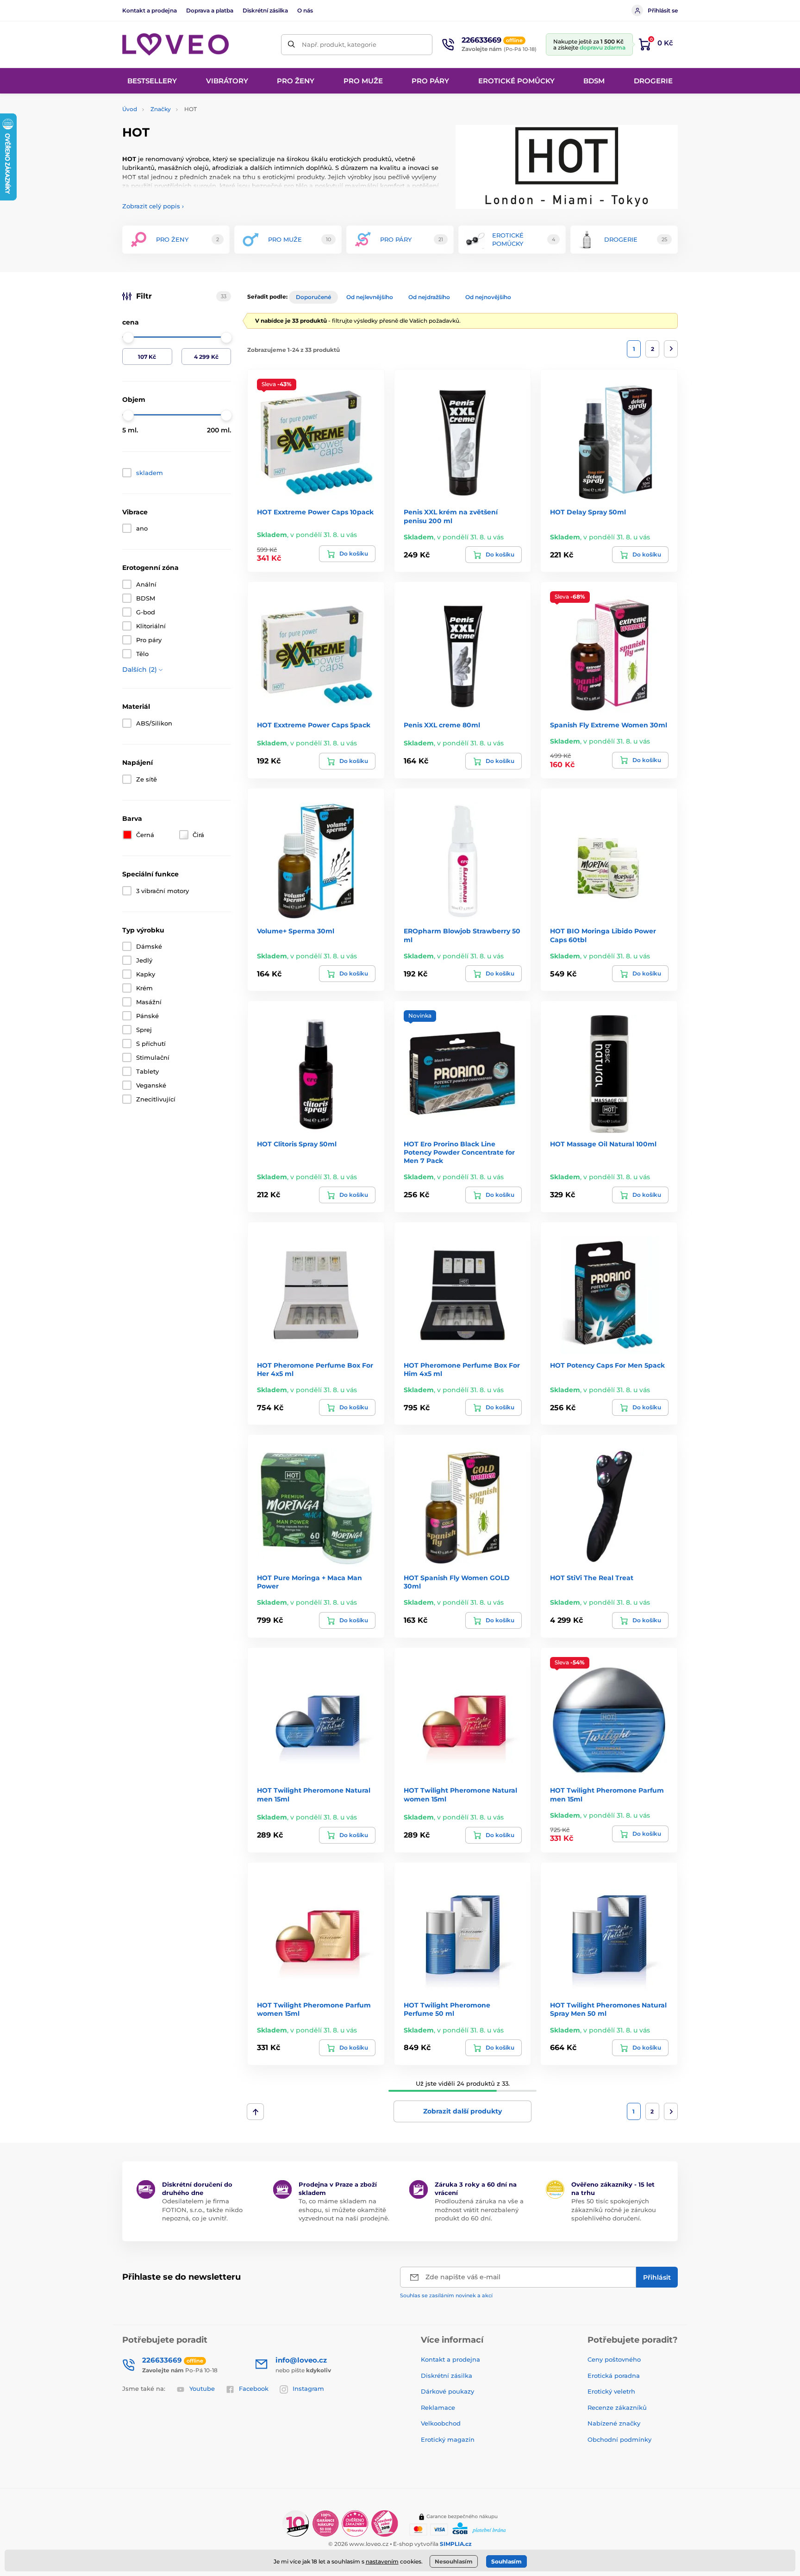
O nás (305, 10)
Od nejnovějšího (488, 297)
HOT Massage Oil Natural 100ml (603, 1144)
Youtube (202, 2388)
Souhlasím (506, 2561)
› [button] (153, 206)
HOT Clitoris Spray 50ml (297, 1144)
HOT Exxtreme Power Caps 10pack (315, 512)
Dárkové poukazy (447, 2391)
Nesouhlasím (454, 2561)
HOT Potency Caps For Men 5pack (607, 1365)
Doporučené (313, 297)
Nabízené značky (614, 2423)
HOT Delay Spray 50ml (588, 512)
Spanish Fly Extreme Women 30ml (609, 725)
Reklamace (438, 2407)
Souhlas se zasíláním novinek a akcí (446, 2295)
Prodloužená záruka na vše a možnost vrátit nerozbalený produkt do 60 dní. (479, 2209)
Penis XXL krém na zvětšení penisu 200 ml (451, 516)
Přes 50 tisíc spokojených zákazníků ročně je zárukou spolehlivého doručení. (614, 2209)
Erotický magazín (448, 2439)
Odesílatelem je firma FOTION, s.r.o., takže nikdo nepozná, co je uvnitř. (202, 2209)
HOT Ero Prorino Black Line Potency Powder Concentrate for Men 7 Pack (459, 1152)
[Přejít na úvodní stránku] (175, 45)
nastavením (382, 2561)
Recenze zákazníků (617, 2407)
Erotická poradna (614, 2376)
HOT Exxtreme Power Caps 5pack (314, 725)
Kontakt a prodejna (150, 10)
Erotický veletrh (611, 2391)
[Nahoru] (255, 2112)
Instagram (308, 2388)
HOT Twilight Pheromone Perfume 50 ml (447, 2009)
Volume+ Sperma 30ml (296, 931)
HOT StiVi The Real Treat (592, 1578)
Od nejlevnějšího (370, 297)
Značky (161, 109)
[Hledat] (291, 45)
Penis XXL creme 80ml (442, 725)
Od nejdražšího (429, 297)
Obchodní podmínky (619, 2439)
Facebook (254, 2388)
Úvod (130, 109)
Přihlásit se (663, 10)
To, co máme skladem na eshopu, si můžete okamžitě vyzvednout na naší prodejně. (344, 2209)
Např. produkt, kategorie (339, 44)
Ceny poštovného (614, 2359)
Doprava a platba (210, 10)
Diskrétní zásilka (265, 10)
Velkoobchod (441, 2423)
